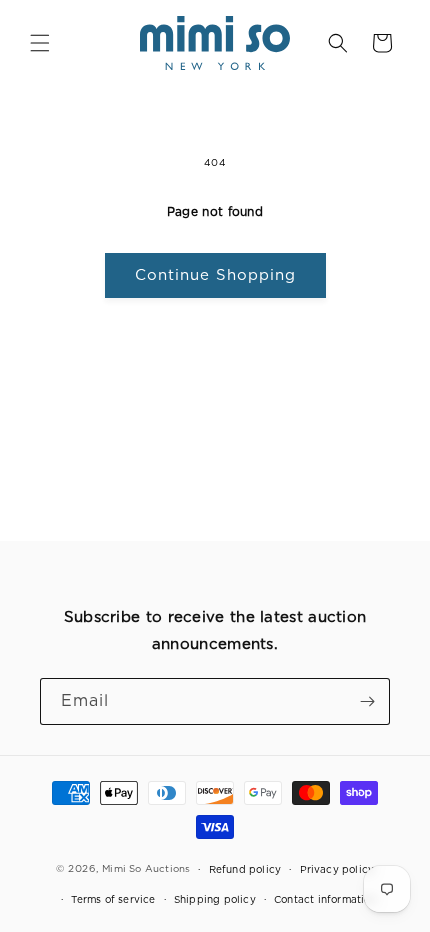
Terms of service (113, 899)
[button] (40, 43)
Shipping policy (215, 899)
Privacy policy (337, 869)
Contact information (325, 899)
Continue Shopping (215, 275)
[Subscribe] (367, 701)
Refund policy (245, 869)
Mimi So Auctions (146, 868)
